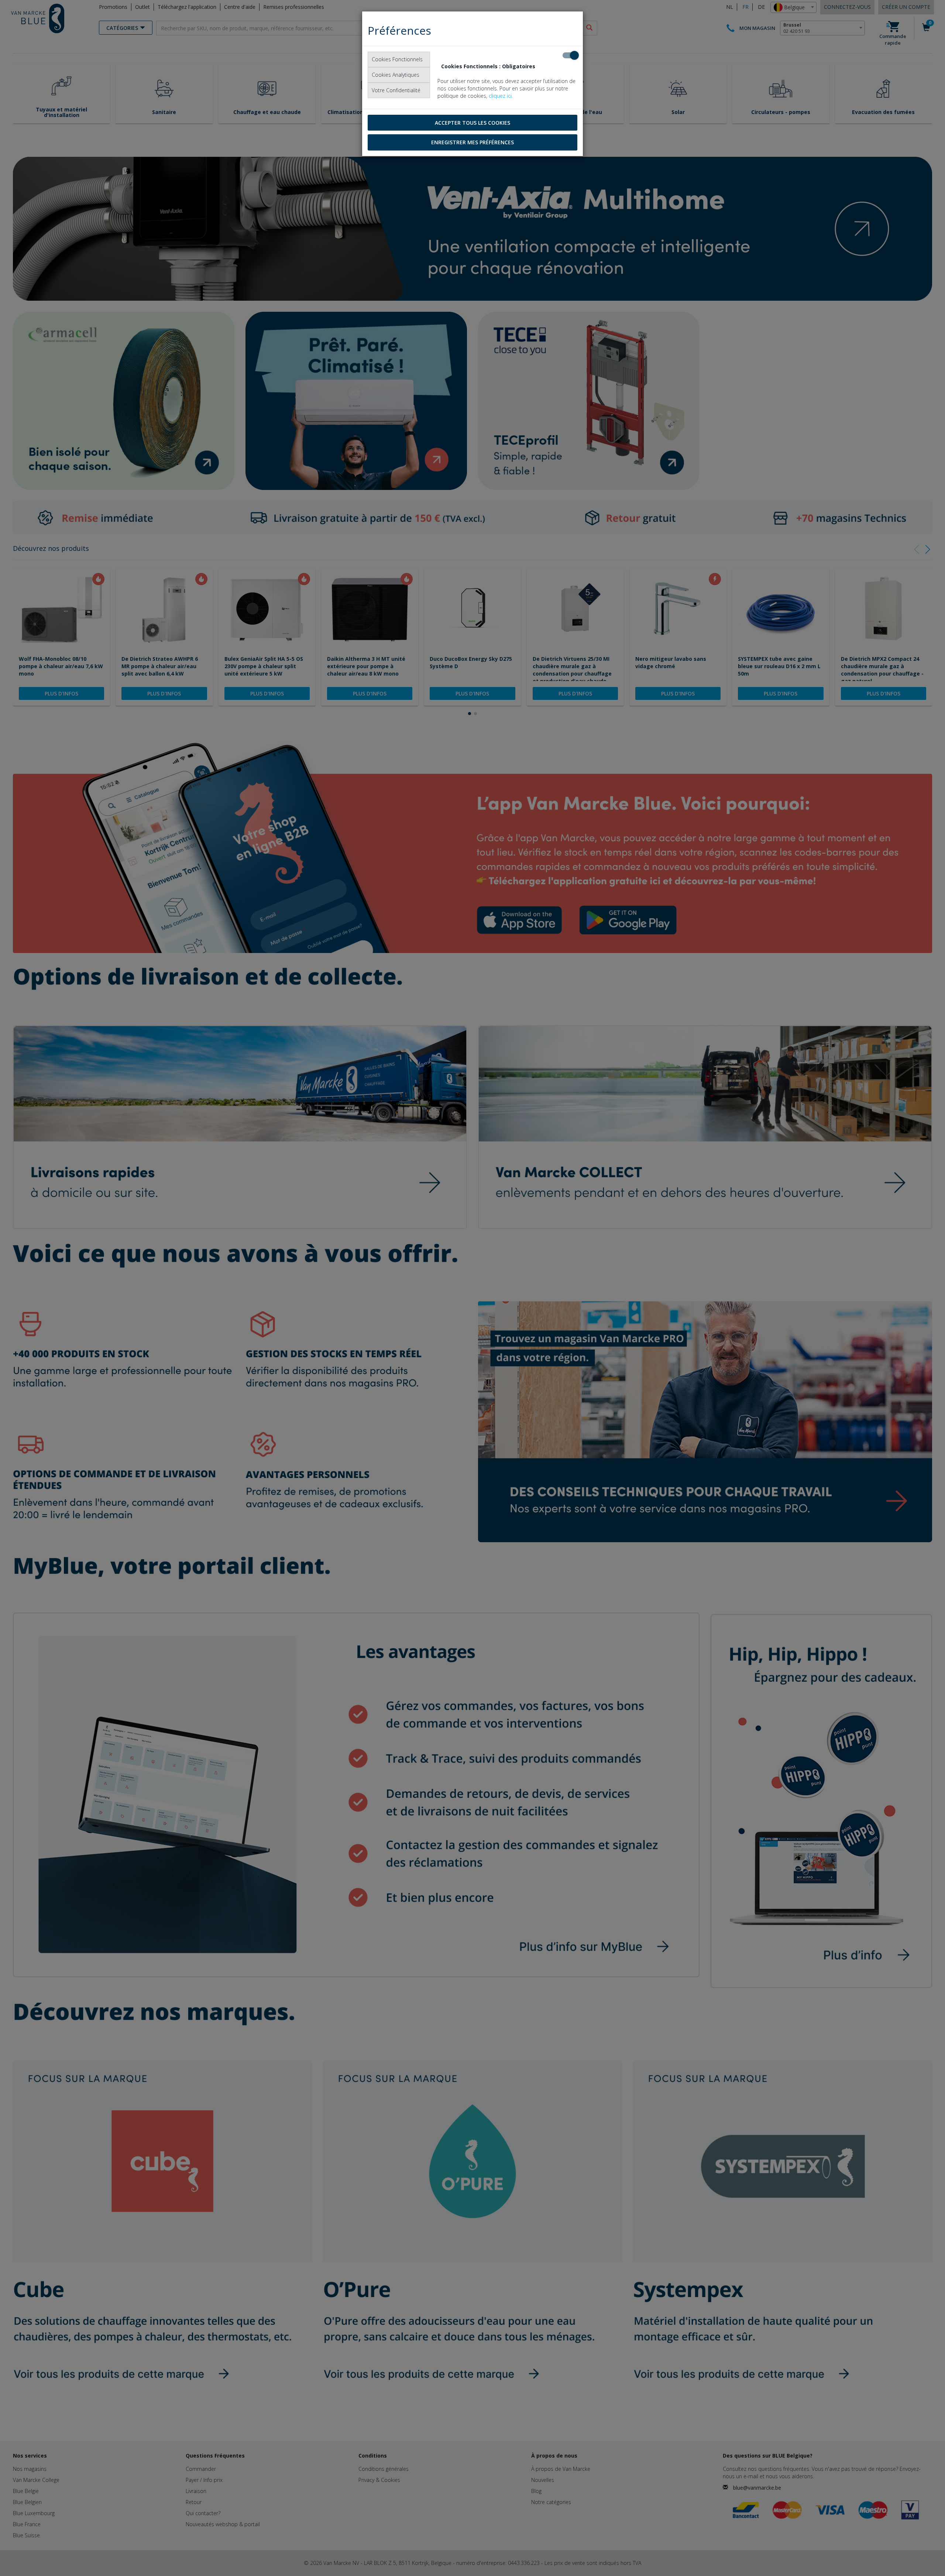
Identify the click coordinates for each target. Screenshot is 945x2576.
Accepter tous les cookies (472, 123)
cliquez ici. (501, 96)
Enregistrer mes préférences (472, 142)
